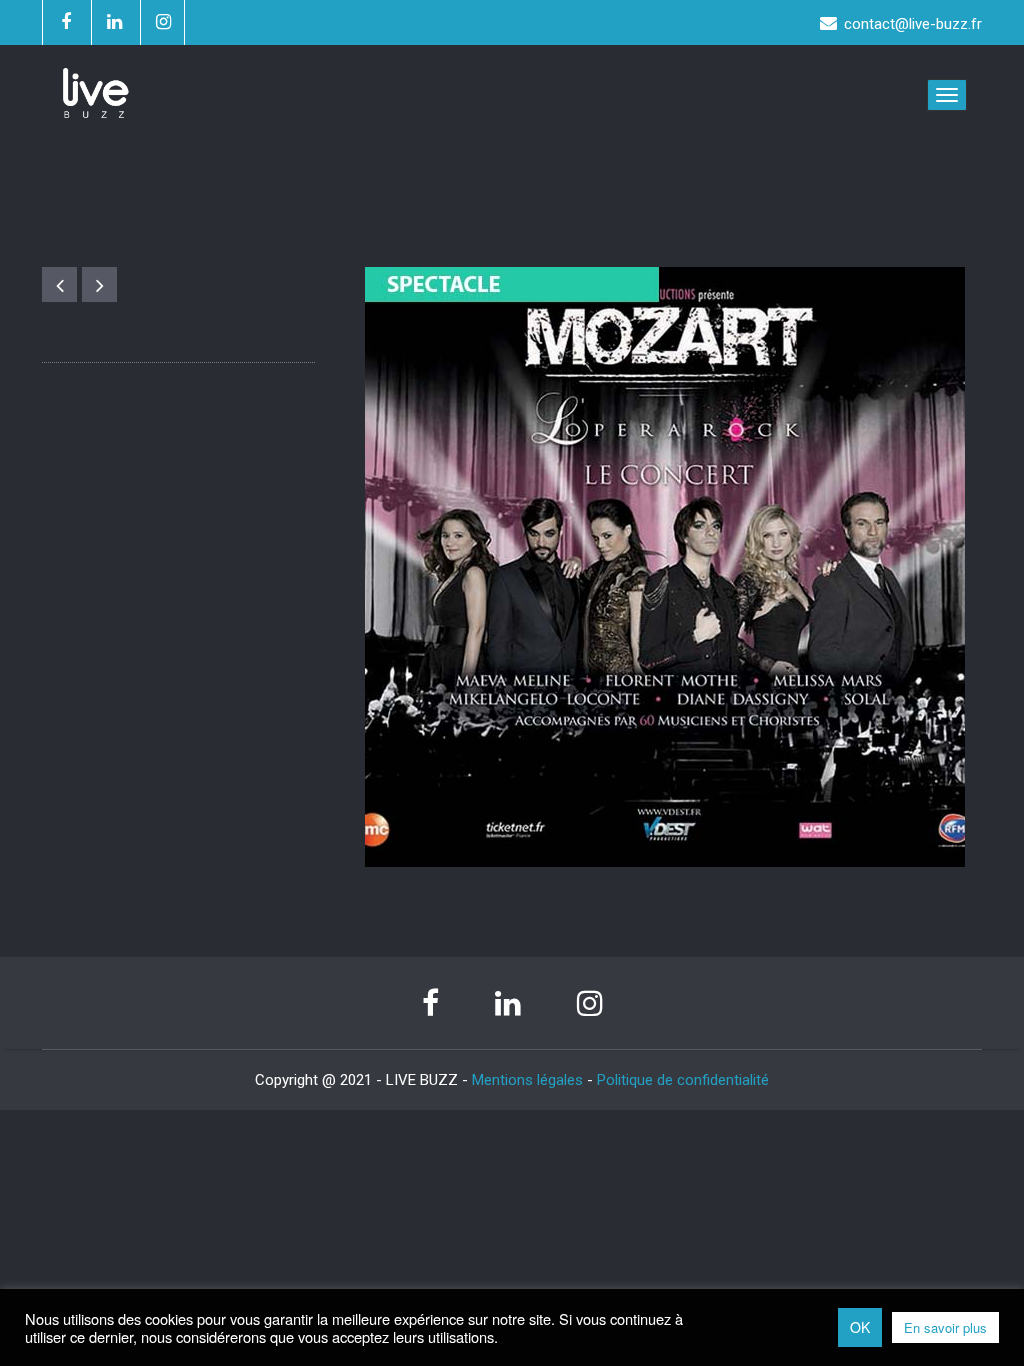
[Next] (99, 284)
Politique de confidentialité (683, 1080)
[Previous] (59, 284)
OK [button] (860, 1327)
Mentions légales (527, 1080)
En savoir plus (945, 1327)
